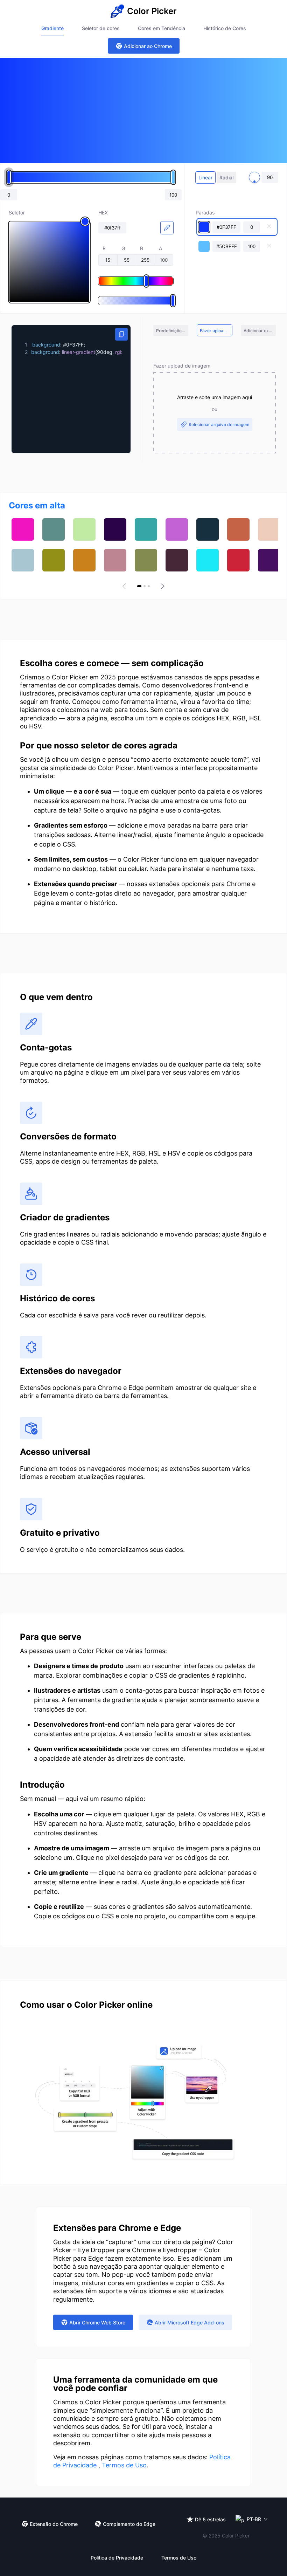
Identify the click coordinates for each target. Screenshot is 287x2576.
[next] (162, 586)
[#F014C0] (23, 529)
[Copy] (121, 334)
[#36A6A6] (146, 529)
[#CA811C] (84, 560)
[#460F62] (269, 560)
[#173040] (208, 529)
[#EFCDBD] (269, 529)
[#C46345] (238, 529)
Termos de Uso (124, 2465)
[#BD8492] (115, 560)
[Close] (269, 227)
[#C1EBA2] (84, 529)
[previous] (125, 586)
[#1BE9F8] (208, 560)
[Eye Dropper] (167, 228)
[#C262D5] (177, 529)
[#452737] (177, 560)
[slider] (49, 262)
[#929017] (54, 560)
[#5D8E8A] (54, 529)
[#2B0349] (115, 529)
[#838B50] (146, 560)
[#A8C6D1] (23, 560)
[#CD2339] (238, 560)
